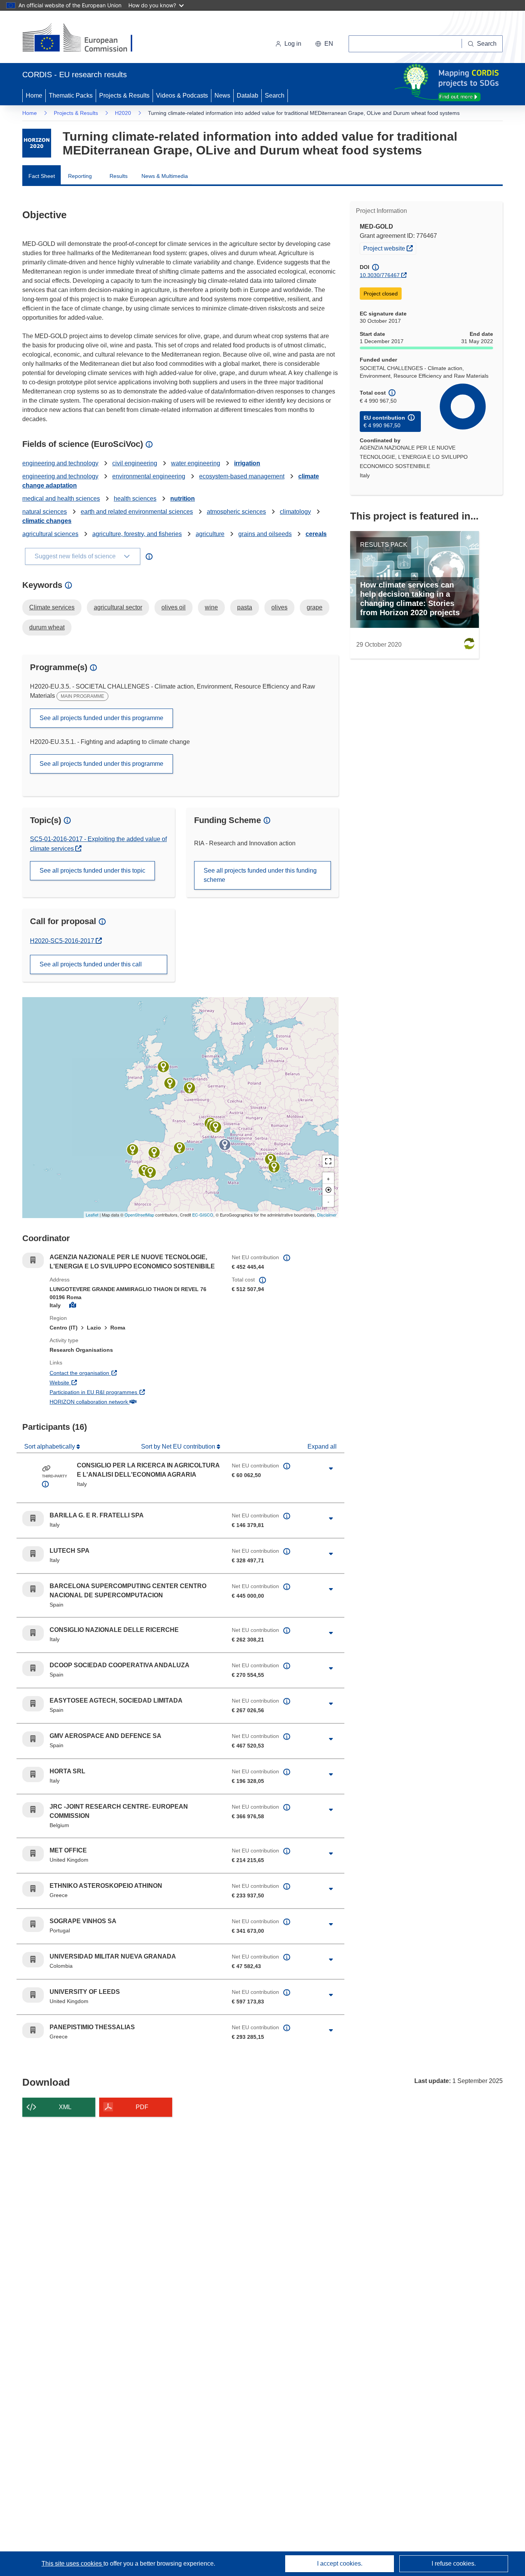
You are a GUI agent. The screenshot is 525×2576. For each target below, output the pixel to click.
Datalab (248, 95)
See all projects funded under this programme (101, 718)
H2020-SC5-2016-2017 (63, 941)
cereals (316, 534)
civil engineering (135, 463)
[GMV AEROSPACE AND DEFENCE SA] (154, 1152)
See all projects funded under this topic (92, 871)
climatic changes (47, 521)
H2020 (123, 113)
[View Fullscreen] (328, 1161)
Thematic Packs (71, 95)
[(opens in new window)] (84, 38)
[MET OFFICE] (170, 1083)
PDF (142, 2107)
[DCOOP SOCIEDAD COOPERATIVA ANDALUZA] (150, 1172)
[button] (324, 44)
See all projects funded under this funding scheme (260, 875)
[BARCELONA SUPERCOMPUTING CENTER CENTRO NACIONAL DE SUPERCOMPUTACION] (179, 1148)
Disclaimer (327, 1215)
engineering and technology (60, 463)
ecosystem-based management (242, 476)
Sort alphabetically (50, 1447)
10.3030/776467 (380, 275)
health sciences (135, 499)
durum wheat (47, 627)
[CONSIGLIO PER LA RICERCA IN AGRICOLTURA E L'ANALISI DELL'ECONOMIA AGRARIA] (225, 1145)
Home (34, 95)
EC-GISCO (203, 1215)
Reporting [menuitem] (80, 176)
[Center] (328, 1190)
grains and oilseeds (265, 534)
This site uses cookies (72, 2564)
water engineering (196, 463)
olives (279, 607)
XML (65, 2107)
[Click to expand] (331, 1469)
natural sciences (45, 512)
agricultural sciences (50, 534)
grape (315, 607)
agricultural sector (118, 607)
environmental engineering (149, 476)
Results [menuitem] (119, 176)
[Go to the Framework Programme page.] (37, 143)
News (222, 95)
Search (275, 95)
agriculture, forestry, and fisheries (137, 534)
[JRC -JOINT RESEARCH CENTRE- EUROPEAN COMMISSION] (189, 1088)
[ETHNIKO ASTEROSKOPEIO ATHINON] (274, 1167)
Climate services (52, 607)
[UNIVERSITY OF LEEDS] (163, 1067)
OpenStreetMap (139, 1215)
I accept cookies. (340, 2564)
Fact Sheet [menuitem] (42, 176)
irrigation (247, 463)
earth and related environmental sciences (137, 512)
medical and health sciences (61, 499)
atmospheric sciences (236, 512)
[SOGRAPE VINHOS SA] (133, 1150)
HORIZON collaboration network (117, 1402)
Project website (390, 248)
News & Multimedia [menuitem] (165, 176)
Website (88, 1382)
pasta (245, 607)
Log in (293, 44)
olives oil (174, 607)
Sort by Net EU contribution (179, 1447)
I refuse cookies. (454, 2564)
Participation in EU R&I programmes (122, 1392)
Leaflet (92, 1215)
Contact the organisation (108, 1373)
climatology (295, 512)
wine (211, 607)
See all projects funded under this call (91, 964)
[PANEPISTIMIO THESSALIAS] (271, 1159)
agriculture (210, 534)
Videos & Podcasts (182, 95)
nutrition (183, 499)
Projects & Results (124, 95)
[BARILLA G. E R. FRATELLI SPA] (216, 1127)
